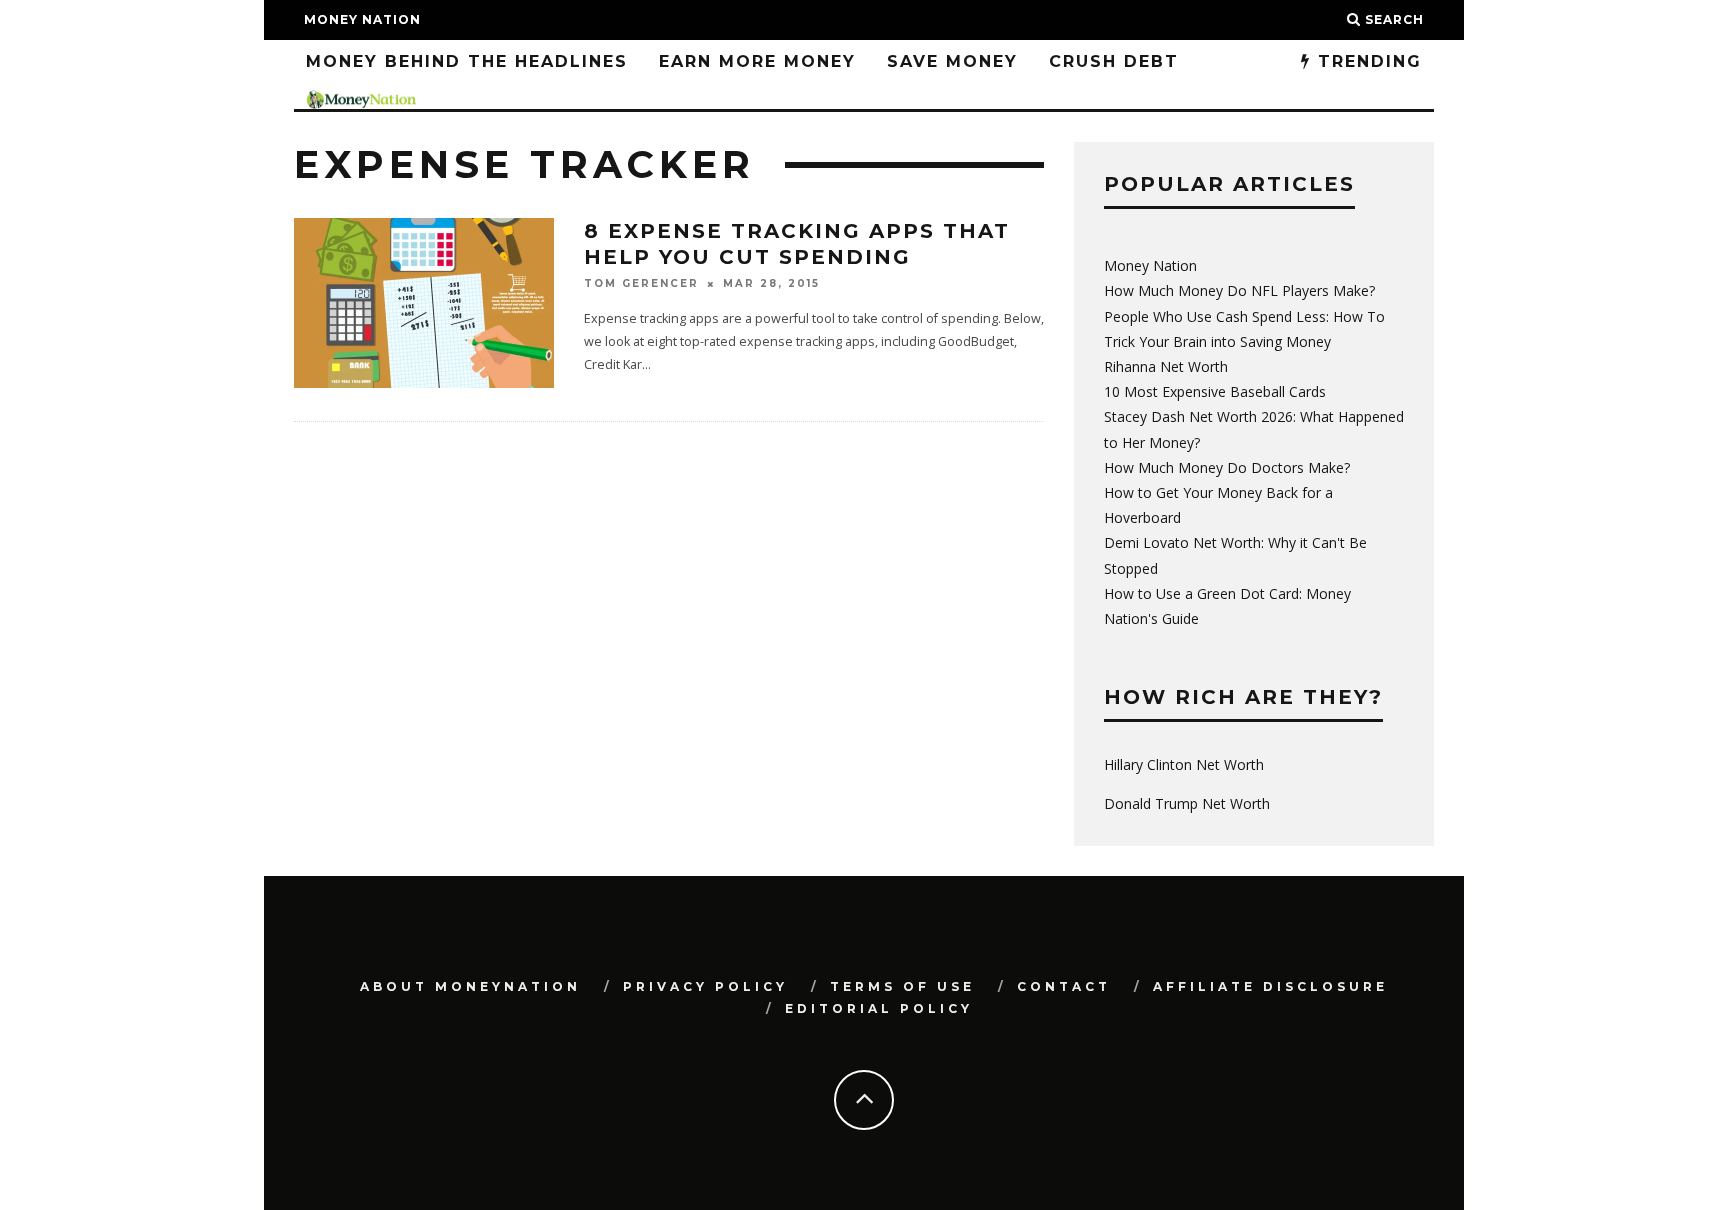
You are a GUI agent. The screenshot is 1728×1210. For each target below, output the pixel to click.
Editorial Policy (879, 1008)
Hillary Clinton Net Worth (1184, 764)
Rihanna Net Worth (1166, 366)
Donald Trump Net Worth (1187, 803)
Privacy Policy (705, 986)
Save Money (952, 61)
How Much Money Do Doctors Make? (1227, 467)
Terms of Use (902, 986)
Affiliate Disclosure (1270, 986)
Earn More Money (757, 61)
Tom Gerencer (641, 283)
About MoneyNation (470, 986)
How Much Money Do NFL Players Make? (1239, 290)
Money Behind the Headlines (467, 61)
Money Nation (362, 19)
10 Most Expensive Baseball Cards (1215, 391)
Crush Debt (1114, 61)
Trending (1366, 61)
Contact (1064, 986)
